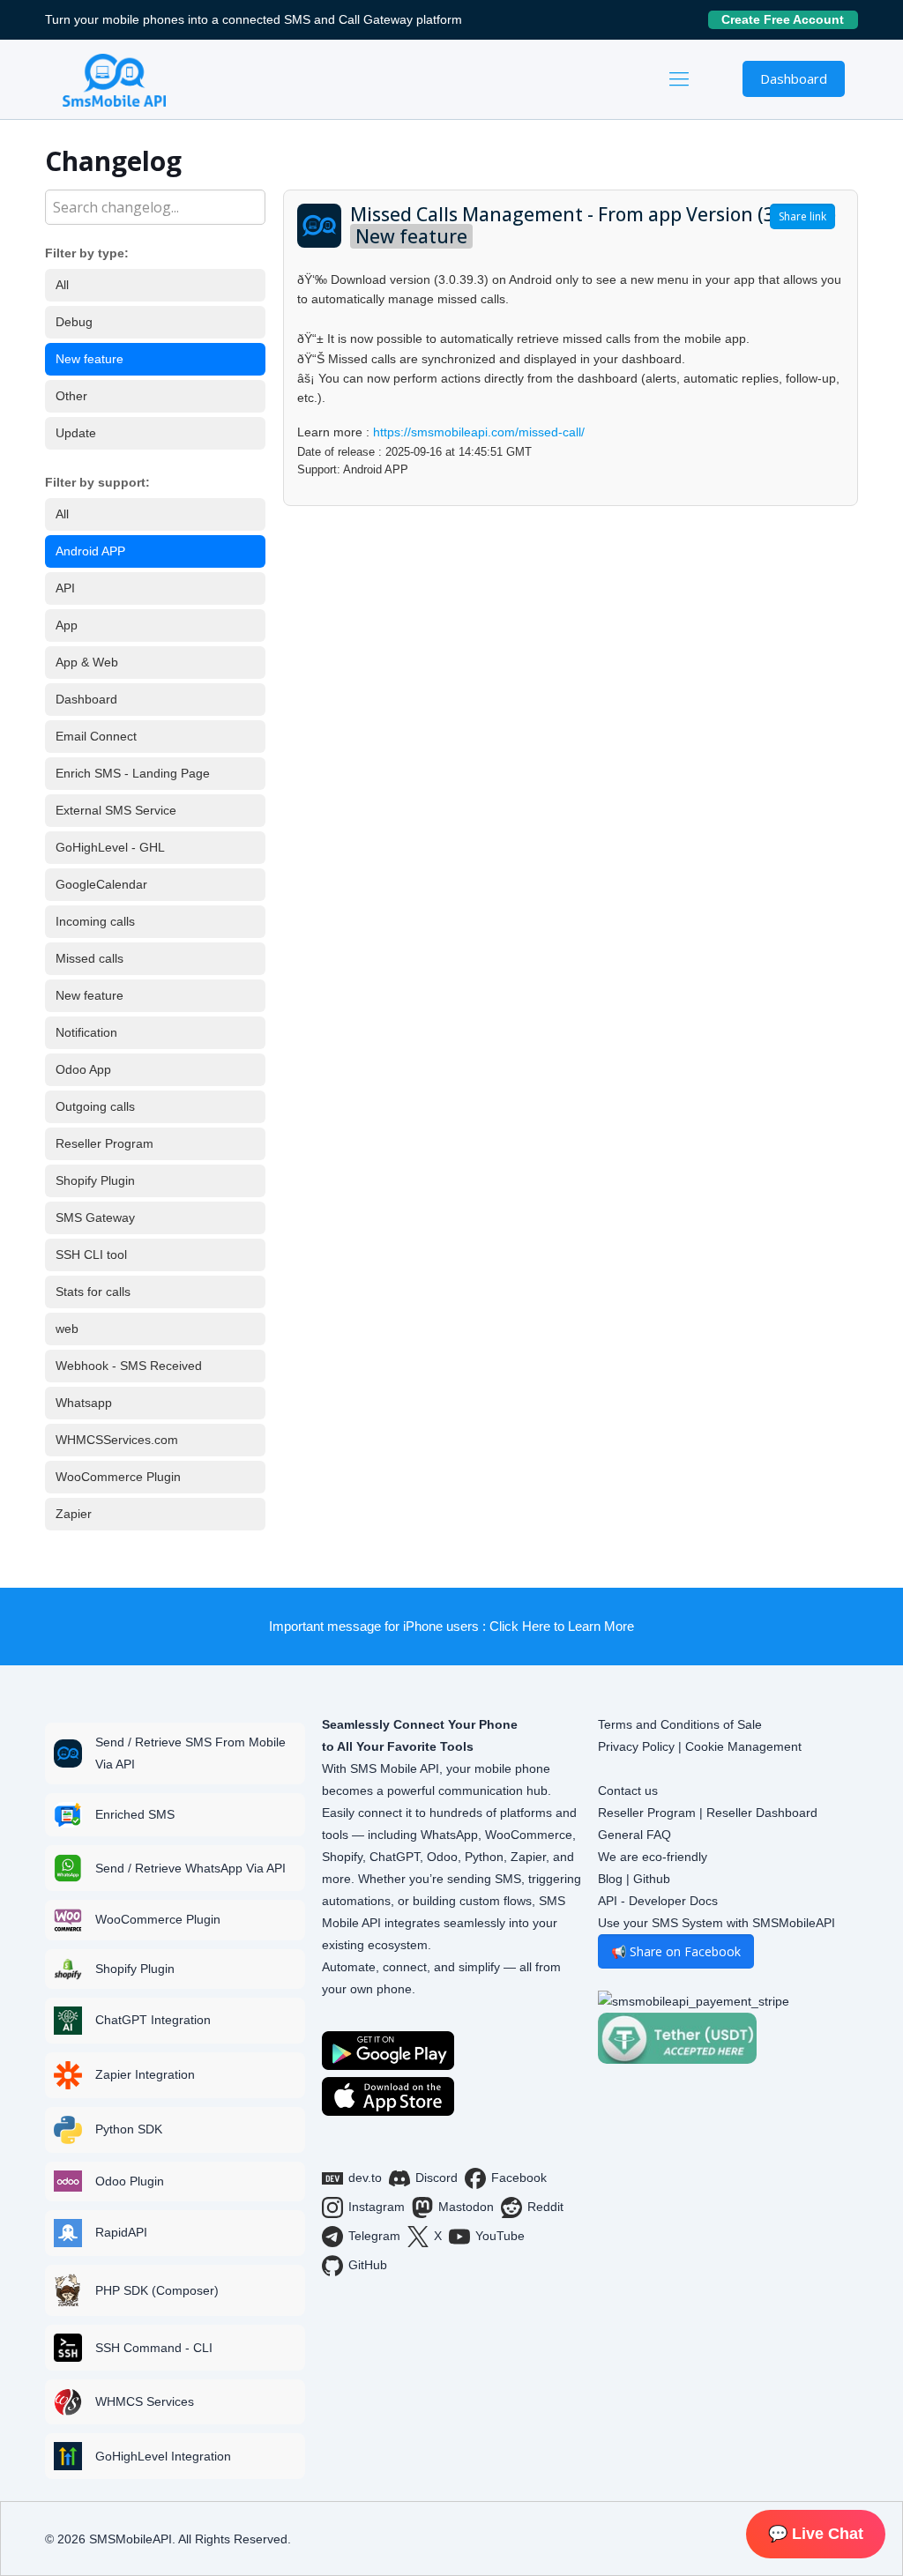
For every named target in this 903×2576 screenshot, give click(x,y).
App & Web (87, 662)
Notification (86, 1032)
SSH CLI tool (91, 1254)
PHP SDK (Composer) (157, 2290)
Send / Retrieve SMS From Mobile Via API (190, 1753)
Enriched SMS (135, 1814)
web (67, 1329)
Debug (74, 322)
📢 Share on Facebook (676, 1951)
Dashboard (794, 78)
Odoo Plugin (130, 2181)
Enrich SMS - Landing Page (133, 773)
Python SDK (129, 2129)
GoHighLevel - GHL (110, 847)
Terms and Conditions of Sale (680, 1724)
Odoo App (83, 1069)
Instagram (377, 2207)
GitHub (368, 2265)
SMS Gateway (95, 1217)
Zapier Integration (145, 2074)
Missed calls (90, 958)
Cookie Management (743, 1746)
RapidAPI (121, 2232)
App (67, 625)
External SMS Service (116, 810)
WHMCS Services (145, 2401)
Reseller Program (104, 1143)
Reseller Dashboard (762, 1813)
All (62, 285)
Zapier (74, 1514)
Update (76, 433)
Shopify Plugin (95, 1180)
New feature (90, 359)
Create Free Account (790, 19)
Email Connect (96, 736)
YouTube (500, 2236)
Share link (802, 216)
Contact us (628, 1791)
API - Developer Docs (658, 1901)
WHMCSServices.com (117, 1440)
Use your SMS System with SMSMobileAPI (716, 1923)
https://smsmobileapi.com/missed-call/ (479, 432)
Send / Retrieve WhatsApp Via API (190, 1868)
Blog (610, 1879)
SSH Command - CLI (154, 2348)
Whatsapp (84, 1403)
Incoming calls (95, 921)
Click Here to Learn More (562, 1626)
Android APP (90, 551)
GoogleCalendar (101, 884)
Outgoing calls (95, 1106)
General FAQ (634, 1835)
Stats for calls (93, 1292)
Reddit (545, 2207)
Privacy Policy (636, 1746)
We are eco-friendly (653, 1857)
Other (71, 396)
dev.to (365, 2178)
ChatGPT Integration (153, 2020)
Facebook (519, 2178)
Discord (437, 2178)
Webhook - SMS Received (129, 1366)
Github (652, 1879)
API (65, 588)
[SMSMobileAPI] (114, 79)
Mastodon (466, 2207)
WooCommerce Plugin (118, 1477)
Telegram (374, 2236)
